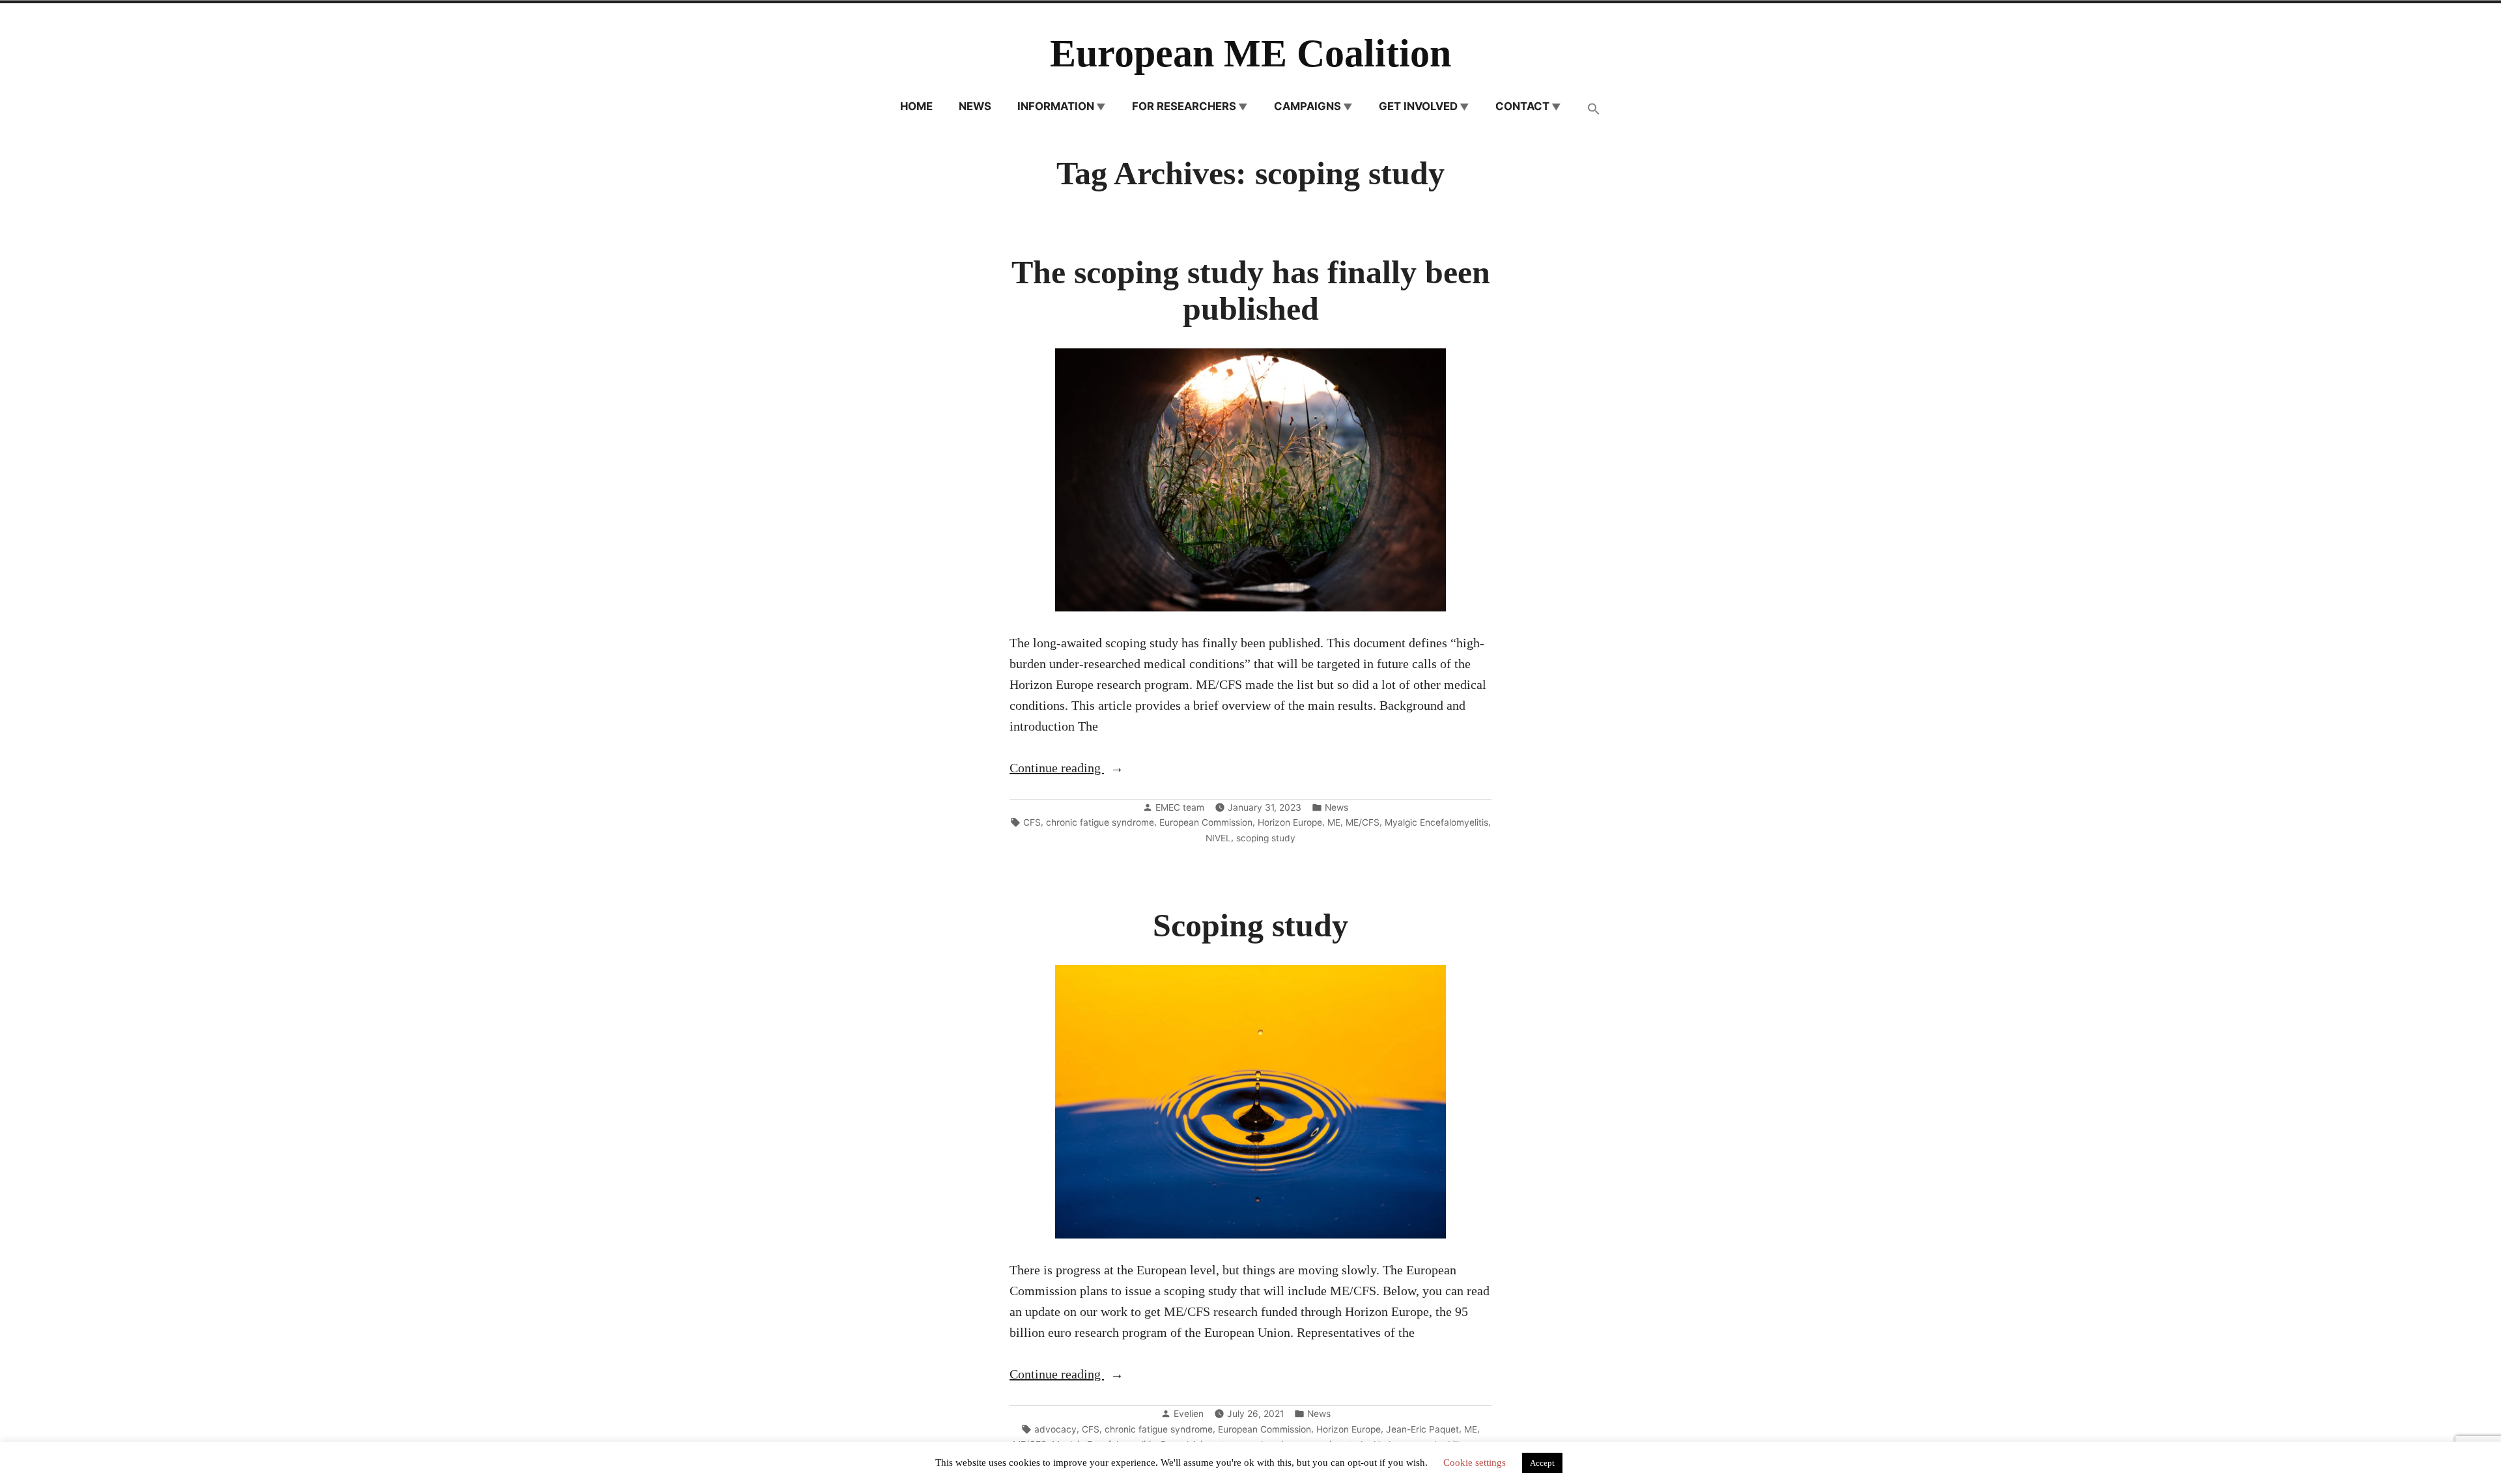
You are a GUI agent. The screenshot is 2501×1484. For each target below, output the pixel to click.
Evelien (1189, 1414)
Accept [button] (1542, 1463)
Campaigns (1307, 106)
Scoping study (1250, 926)
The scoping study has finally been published (1251, 291)
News (975, 106)
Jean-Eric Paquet (1422, 1429)
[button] (1594, 110)
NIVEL (1218, 838)
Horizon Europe (1290, 822)
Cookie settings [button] (1475, 1463)
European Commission (1206, 822)
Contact (1522, 106)
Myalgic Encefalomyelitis (1436, 822)
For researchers (1184, 106)
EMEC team (1180, 807)
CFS (1032, 822)
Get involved (1418, 106)
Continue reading (1085, 769)
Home (916, 106)
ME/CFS (1363, 822)
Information (1056, 106)
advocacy (1055, 1429)
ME (1334, 822)
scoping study (1266, 838)
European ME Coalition (1250, 53)
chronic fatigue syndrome (1100, 822)
